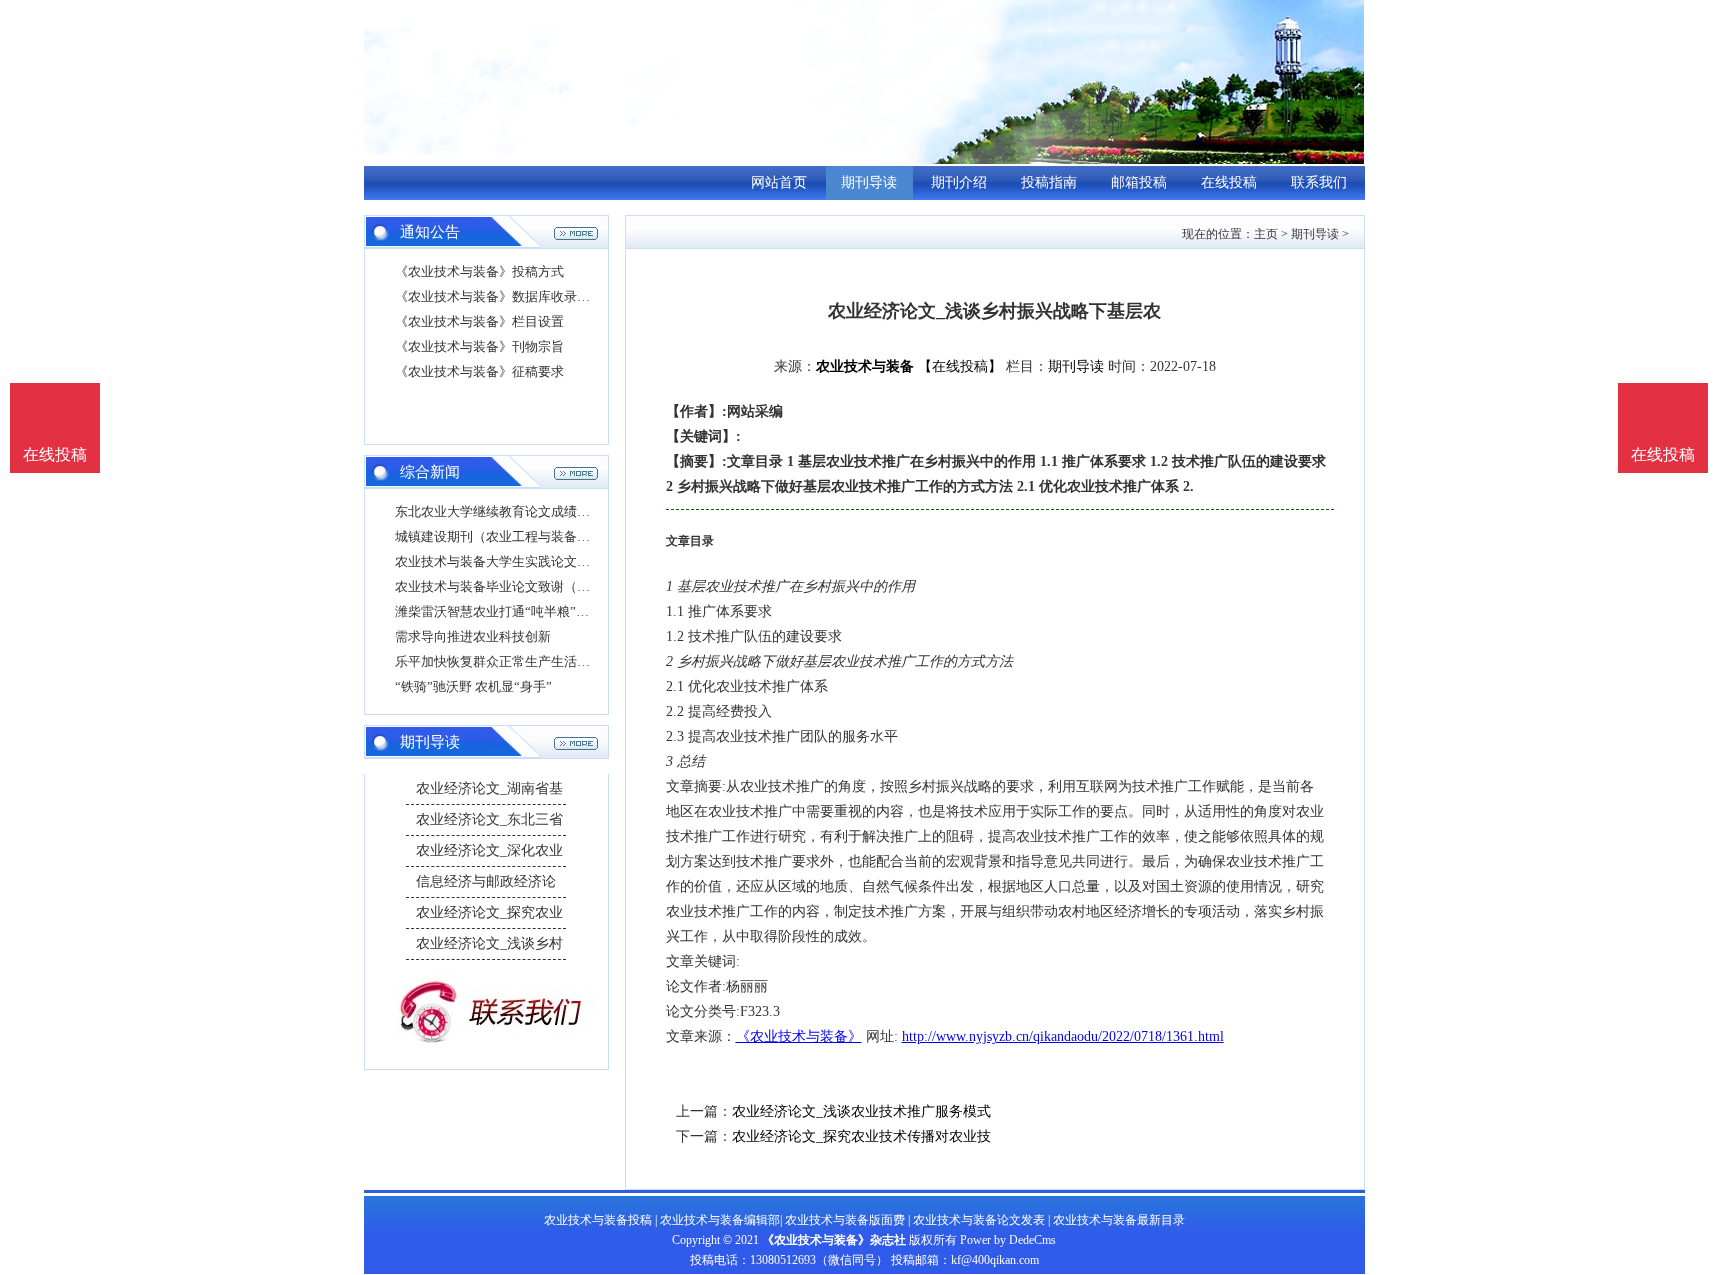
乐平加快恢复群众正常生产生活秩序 (499, 661)
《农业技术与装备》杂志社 (834, 1240)
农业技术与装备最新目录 (1119, 1220)
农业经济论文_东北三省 (489, 819)
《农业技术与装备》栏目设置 (479, 321)
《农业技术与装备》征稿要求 (479, 371)
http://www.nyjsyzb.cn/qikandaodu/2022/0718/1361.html (1063, 1036)
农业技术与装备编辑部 (720, 1220)
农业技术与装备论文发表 (979, 1220)
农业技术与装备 (865, 366)
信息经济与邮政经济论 (486, 881)
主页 (1266, 234)
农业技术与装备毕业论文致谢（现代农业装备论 (531, 586)
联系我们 (1319, 182)
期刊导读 (869, 182)
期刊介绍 (959, 182)
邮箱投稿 (1139, 182)
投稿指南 (1049, 182)
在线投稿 (1229, 182)
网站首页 (779, 182)
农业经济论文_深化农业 (489, 850)
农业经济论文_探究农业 (489, 912)
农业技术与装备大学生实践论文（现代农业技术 (531, 561)
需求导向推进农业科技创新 (473, 636)
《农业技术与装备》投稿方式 (479, 271)
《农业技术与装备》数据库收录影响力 (505, 296)
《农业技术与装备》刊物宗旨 (479, 346)
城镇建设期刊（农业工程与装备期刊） (505, 536)
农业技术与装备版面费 (845, 1220)
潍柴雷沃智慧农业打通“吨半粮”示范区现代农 (524, 611)
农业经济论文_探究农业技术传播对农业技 (861, 1136)
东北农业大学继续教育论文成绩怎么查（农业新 (531, 511)
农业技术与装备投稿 (598, 1220)
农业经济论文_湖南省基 (489, 788)
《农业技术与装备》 (799, 1036)
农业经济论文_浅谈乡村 (489, 943)
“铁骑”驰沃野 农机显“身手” (473, 686)
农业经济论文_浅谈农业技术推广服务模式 (861, 1111)
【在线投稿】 (960, 366)
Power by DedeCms (1008, 1240)
